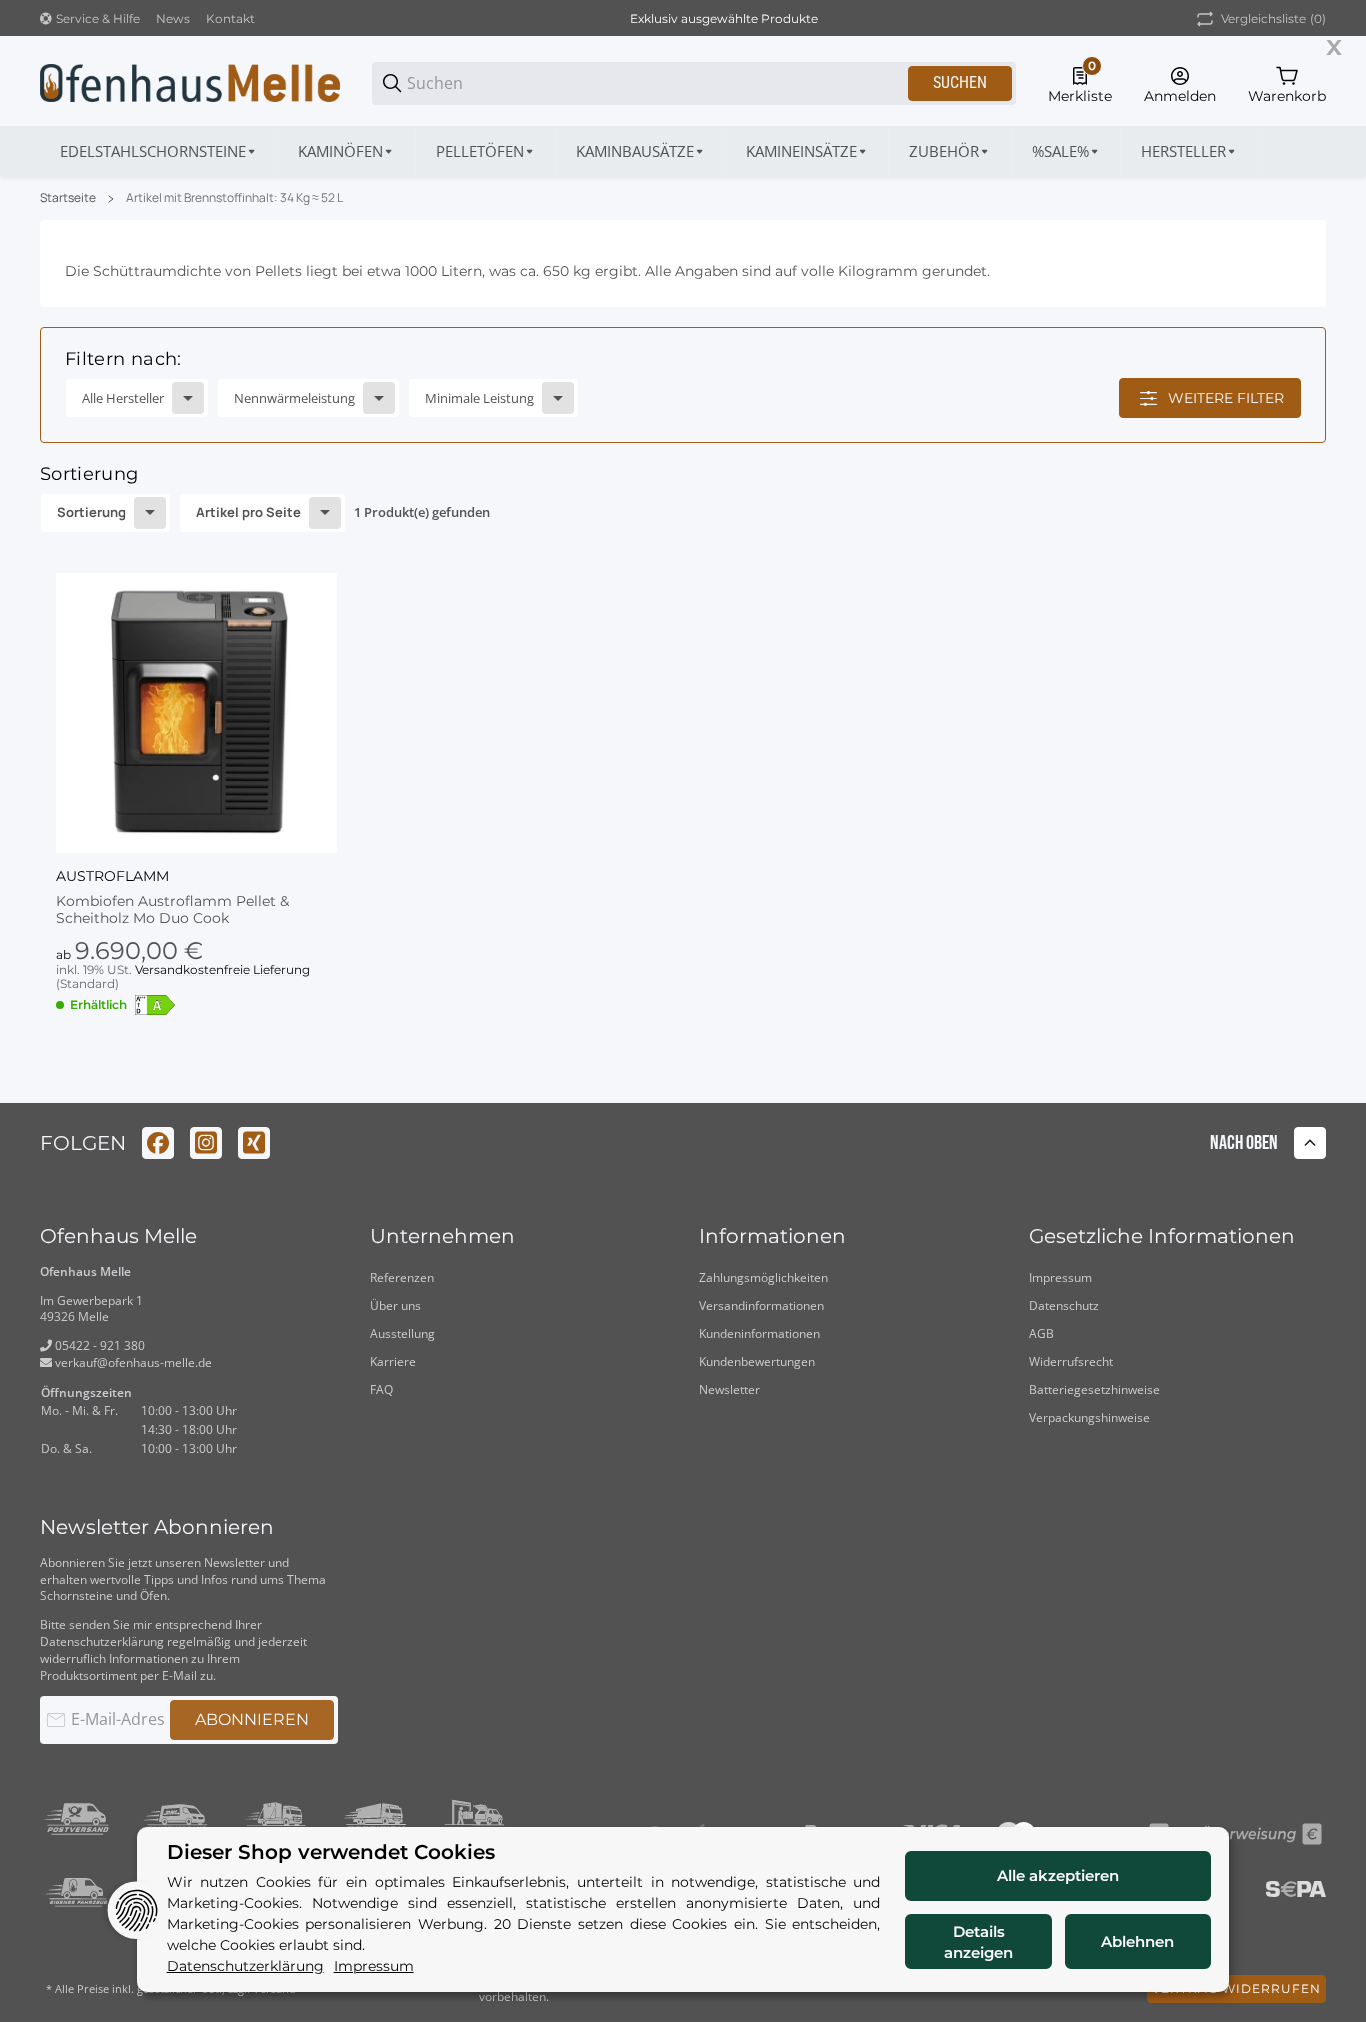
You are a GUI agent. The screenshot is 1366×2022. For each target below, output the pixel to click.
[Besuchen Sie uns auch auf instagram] (206, 1143)
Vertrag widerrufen (1236, 1988)
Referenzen (402, 1277)
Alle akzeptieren (1058, 1875)
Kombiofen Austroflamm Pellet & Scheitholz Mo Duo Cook (172, 910)
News (173, 18)
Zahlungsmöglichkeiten (763, 1277)
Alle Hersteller (123, 398)
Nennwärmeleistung (294, 398)
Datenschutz (1064, 1305)
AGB (1041, 1333)
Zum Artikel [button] (196, 1070)
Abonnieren (252, 1719)
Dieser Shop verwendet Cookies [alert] (331, 1852)
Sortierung (91, 512)
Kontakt (230, 18)
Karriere (393, 1361)
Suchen (960, 82)
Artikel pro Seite (248, 512)
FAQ (381, 1389)
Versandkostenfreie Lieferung (222, 969)
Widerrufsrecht (1071, 1361)
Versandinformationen (761, 1305)
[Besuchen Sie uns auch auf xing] (254, 1143)
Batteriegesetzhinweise (1094, 1389)
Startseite (68, 198)
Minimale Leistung (479, 398)
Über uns (395, 1305)
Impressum (1060, 1277)
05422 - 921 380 (98, 1345)
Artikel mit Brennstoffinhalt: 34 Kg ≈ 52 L (234, 198)
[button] (1189, 151)
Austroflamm (112, 876)
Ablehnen (1137, 1941)
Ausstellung (402, 1333)
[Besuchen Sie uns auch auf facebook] (158, 1143)
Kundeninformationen (759, 1333)
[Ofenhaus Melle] (190, 82)
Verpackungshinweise (1089, 1417)
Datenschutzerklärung (102, 1641)
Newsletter (729, 1389)
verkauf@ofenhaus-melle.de (132, 1362)
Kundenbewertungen (757, 1361)
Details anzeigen (978, 1942)
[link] (683, 385)
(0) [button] (1273, 18)
